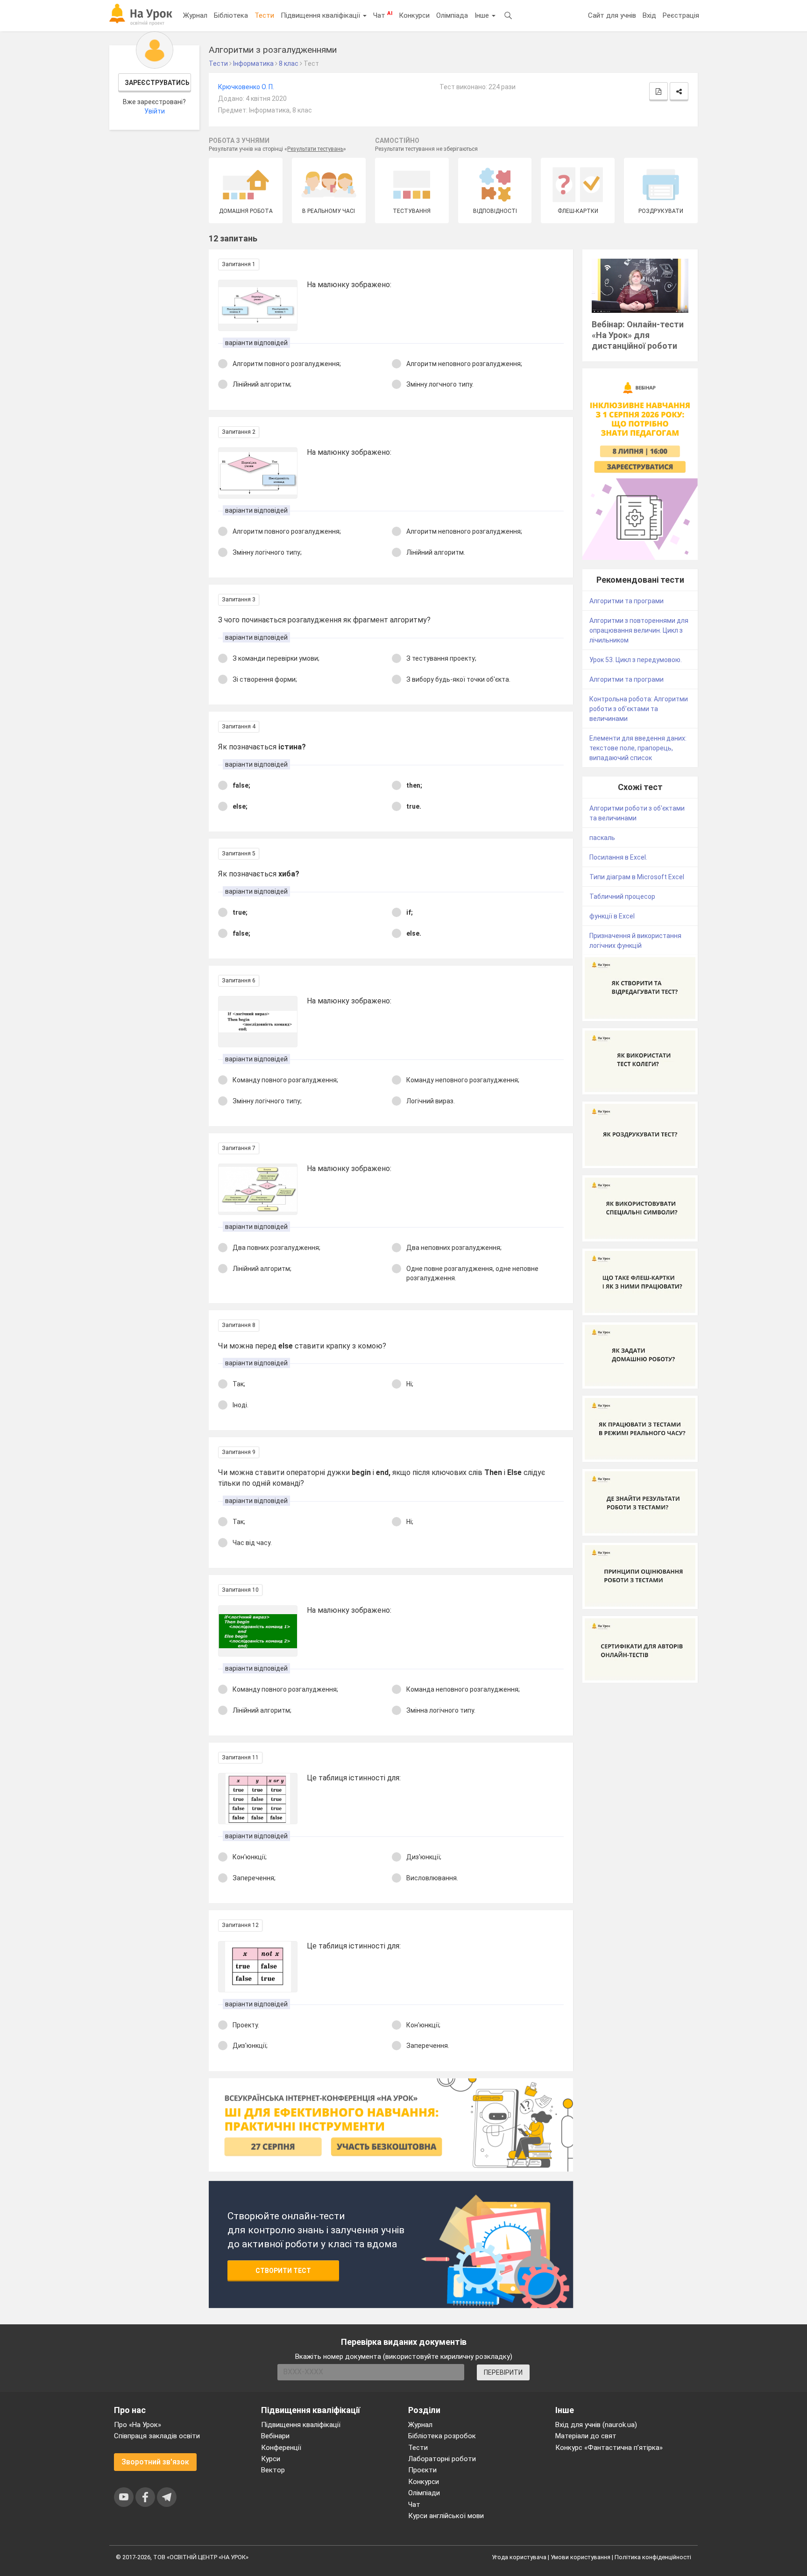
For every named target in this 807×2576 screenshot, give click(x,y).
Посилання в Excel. (618, 857)
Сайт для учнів (612, 15)
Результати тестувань (315, 149)
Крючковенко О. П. (246, 87)
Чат (383, 15)
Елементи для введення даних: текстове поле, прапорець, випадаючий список (638, 748)
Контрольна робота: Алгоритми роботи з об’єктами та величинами (639, 709)
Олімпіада (452, 15)
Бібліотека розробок (442, 2436)
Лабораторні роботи (442, 2459)
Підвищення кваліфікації (321, 15)
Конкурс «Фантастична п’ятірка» (609, 2448)
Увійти (155, 111)
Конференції (281, 2448)
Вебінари (275, 2436)
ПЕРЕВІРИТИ (503, 2372)
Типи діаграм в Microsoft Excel (637, 877)
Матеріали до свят (586, 2436)
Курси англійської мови (446, 2516)
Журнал (195, 15)
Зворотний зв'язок (155, 2462)
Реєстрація (681, 15)
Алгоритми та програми (626, 601)
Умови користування (580, 2557)
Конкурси (414, 15)
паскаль (602, 838)
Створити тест (283, 2271)
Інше (483, 15)
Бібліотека (231, 15)
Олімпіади (424, 2493)
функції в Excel (612, 916)
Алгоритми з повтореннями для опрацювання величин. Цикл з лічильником (639, 630)
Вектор (273, 2470)
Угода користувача (519, 2557)
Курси (271, 2459)
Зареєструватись (157, 83)
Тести (264, 15)
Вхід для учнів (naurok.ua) (596, 2425)
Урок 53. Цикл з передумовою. (636, 660)
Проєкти (422, 2470)
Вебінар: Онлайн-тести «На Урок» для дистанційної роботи (638, 335)
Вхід (649, 15)
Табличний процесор (622, 896)
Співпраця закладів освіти (157, 2436)
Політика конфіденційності (653, 2557)
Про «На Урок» (138, 2425)
